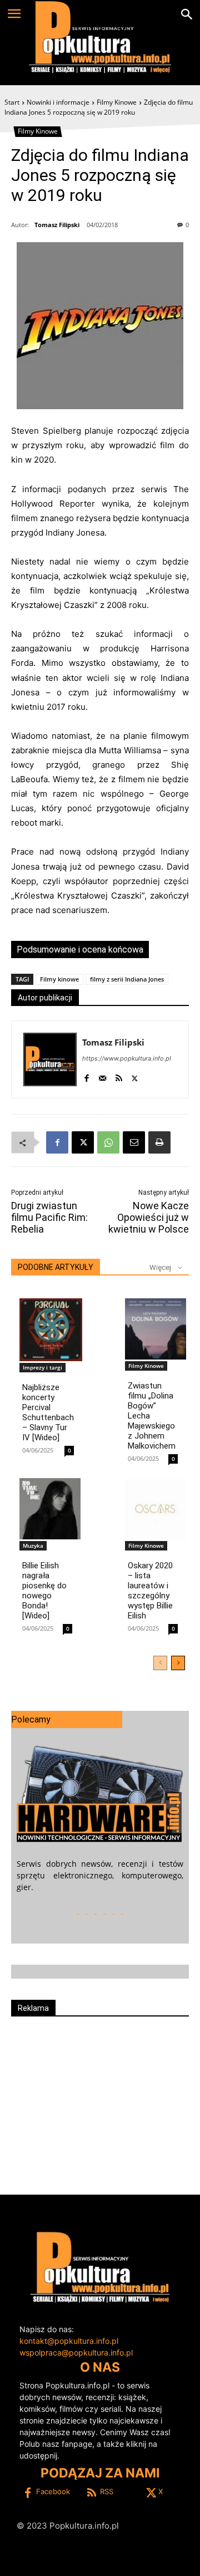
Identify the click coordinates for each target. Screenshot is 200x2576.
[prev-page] (160, 1663)
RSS (107, 2491)
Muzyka (33, 1545)
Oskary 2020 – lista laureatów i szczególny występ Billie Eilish (150, 1591)
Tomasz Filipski (57, 225)
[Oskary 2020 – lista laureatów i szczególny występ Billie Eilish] (156, 1509)
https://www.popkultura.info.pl (127, 1058)
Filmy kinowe (59, 979)
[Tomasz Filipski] (50, 1059)
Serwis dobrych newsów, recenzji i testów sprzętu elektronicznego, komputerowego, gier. (100, 1875)
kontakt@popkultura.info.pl (69, 2341)
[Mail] (102, 1076)
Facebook (53, 2491)
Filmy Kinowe (117, 102)
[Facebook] (86, 1076)
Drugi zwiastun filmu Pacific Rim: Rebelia (49, 1217)
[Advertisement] (100, 2101)
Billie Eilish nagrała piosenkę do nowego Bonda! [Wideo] (44, 1591)
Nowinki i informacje (58, 102)
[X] (135, 1076)
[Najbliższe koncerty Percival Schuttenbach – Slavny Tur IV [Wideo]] (51, 1330)
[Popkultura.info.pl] (100, 37)
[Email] (134, 1142)
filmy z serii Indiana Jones (127, 979)
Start (12, 102)
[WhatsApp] (108, 1142)
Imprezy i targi (42, 1367)
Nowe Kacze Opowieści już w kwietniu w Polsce (149, 1217)
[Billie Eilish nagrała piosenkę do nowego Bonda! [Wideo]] (50, 1509)
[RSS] (119, 1076)
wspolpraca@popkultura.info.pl (76, 2352)
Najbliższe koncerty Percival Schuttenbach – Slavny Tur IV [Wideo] (48, 1412)
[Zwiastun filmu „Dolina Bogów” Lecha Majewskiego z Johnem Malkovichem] (156, 1329)
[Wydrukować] (159, 1142)
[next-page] (178, 1663)
